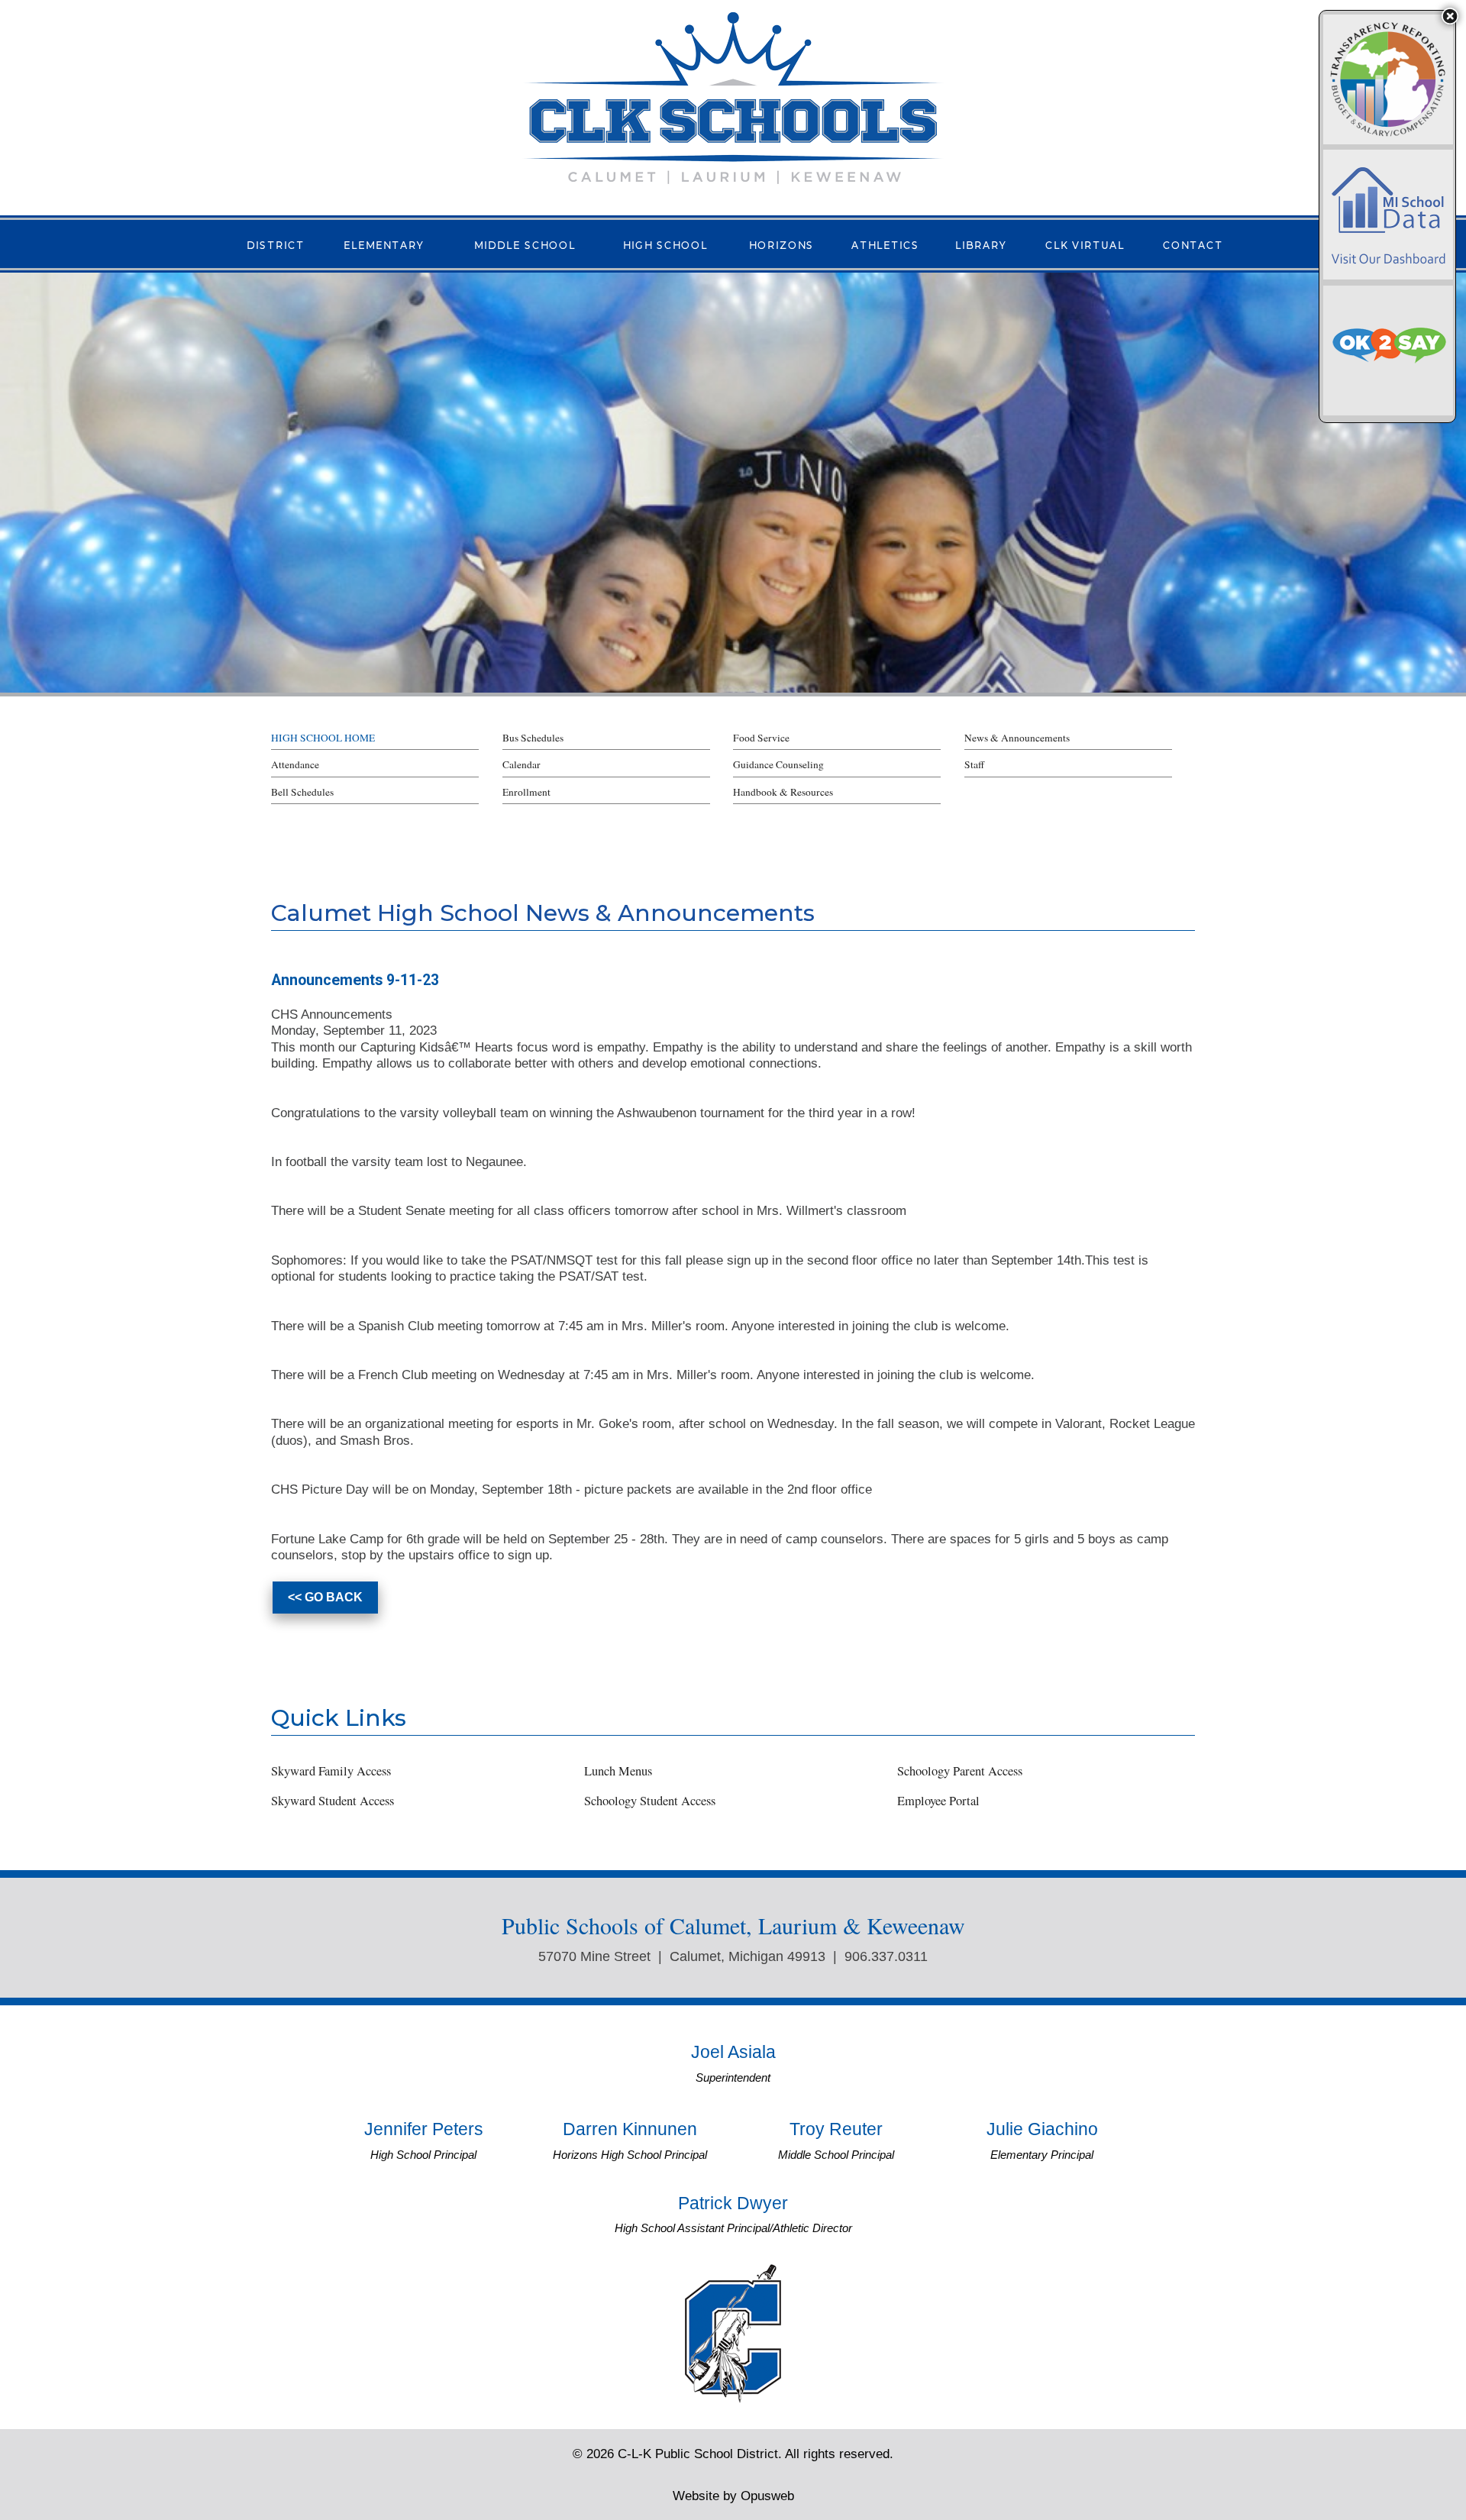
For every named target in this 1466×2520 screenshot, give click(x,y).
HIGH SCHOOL (665, 244)
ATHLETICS (885, 244)
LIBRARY (981, 244)
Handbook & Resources (783, 792)
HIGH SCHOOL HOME (323, 738)
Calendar (521, 764)
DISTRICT (276, 244)
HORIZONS (781, 244)
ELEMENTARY (384, 244)
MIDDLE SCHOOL (525, 244)
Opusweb (733, 2496)
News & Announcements (1017, 738)
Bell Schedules (302, 792)
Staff (974, 764)
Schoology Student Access (650, 1801)
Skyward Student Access (333, 1801)
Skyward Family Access (331, 1771)
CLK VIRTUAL (1085, 244)
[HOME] (733, 97)
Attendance (295, 764)
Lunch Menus (618, 1771)
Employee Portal (938, 1801)
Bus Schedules (533, 738)
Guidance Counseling (778, 764)
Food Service (761, 738)
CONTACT (1193, 244)
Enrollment (526, 792)
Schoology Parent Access (960, 1771)
